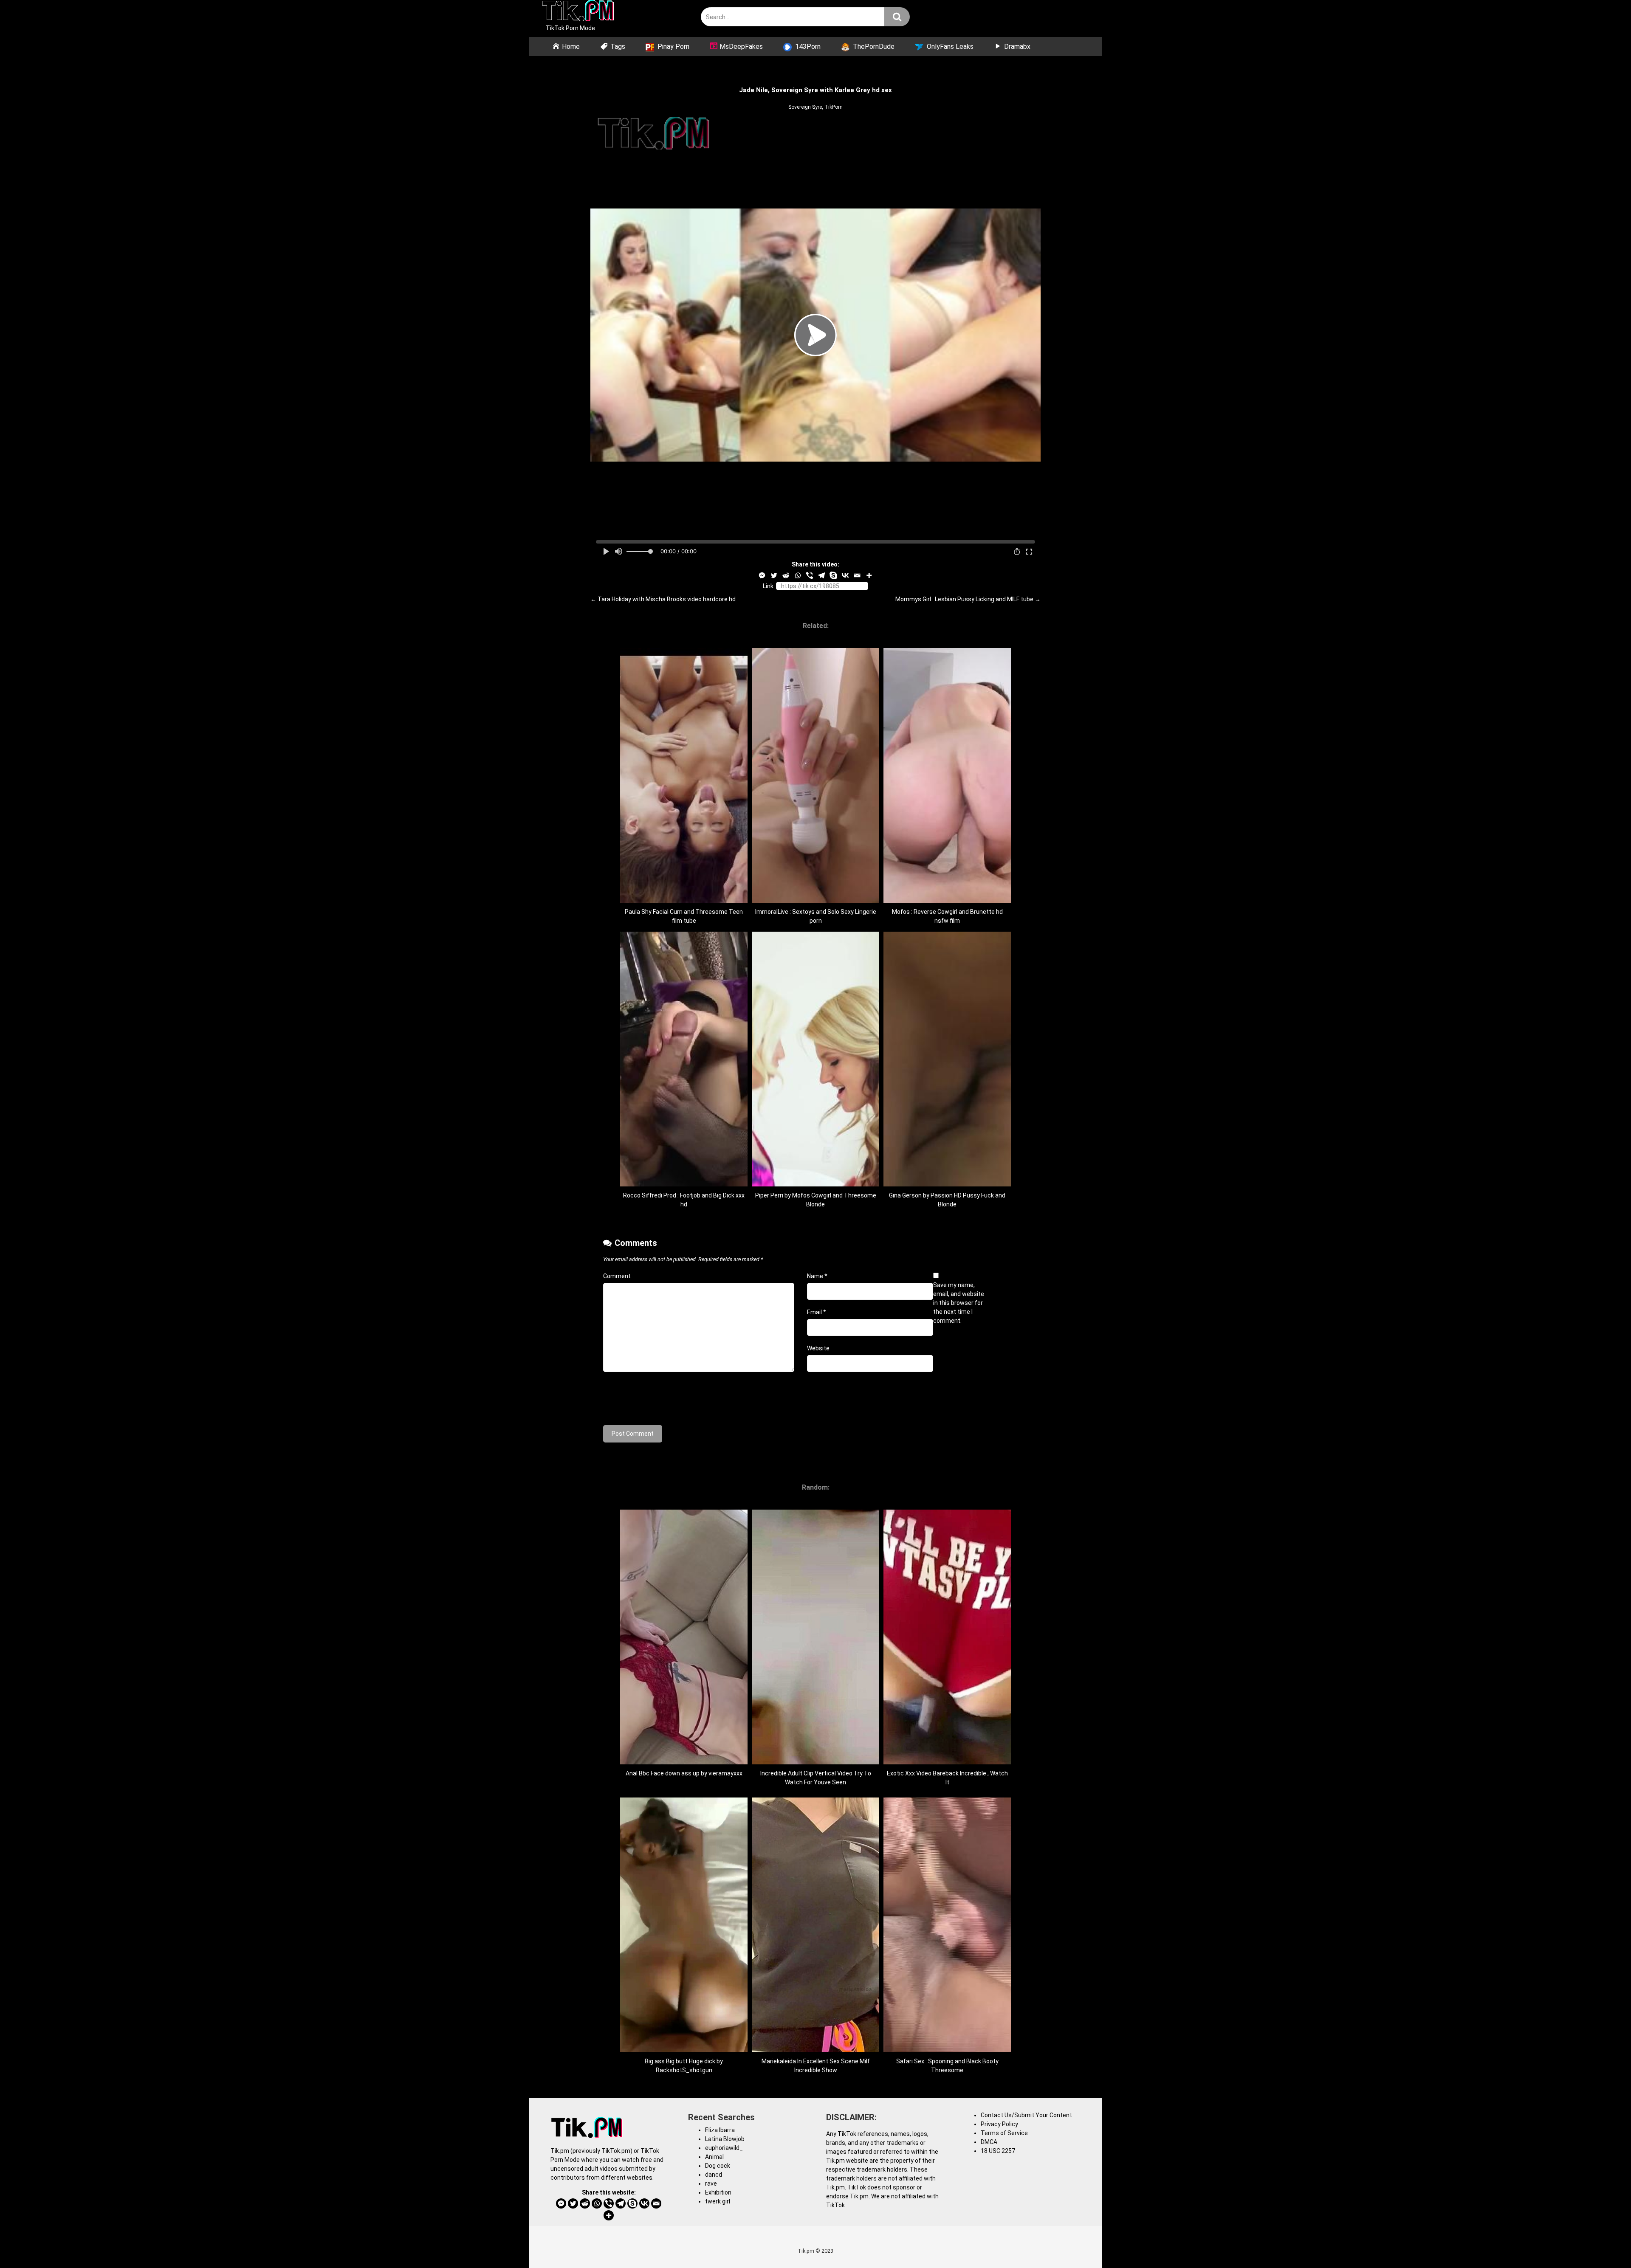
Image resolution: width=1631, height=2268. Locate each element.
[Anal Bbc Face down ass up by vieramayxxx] (684, 1762)
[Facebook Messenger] (762, 575)
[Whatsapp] (798, 575)
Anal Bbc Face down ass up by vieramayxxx (684, 1773)
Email (817, 1312)
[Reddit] (786, 575)
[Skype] (833, 575)
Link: (769, 586)
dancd (714, 2175)
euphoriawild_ (724, 2148)
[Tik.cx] (578, 12)
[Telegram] (821, 575)
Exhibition (718, 2192)
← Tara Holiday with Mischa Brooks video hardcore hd (663, 599)
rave (711, 2183)
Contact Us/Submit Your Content (1026, 2115)
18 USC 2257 (998, 2151)
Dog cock (718, 2166)
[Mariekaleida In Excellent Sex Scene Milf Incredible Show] (815, 2050)
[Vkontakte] (845, 575)
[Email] (857, 575)
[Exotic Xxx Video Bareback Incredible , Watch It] (947, 1762)
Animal (714, 2157)
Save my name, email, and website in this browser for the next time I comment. (959, 1303)
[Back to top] (1603, 2242)
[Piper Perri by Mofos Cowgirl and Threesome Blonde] (815, 1184)
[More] (869, 575)
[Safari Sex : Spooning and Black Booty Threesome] (947, 2050)
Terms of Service (1004, 2133)
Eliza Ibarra (720, 2130)
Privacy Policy (999, 2124)
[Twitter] (774, 575)
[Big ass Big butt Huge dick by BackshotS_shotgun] (684, 2050)
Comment (617, 1276)
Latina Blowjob (725, 2139)
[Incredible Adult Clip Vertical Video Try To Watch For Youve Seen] (815, 1762)
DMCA (989, 2142)
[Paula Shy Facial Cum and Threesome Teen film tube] (684, 901)
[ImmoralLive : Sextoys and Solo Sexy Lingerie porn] (815, 901)
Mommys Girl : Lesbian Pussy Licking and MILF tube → (968, 599)
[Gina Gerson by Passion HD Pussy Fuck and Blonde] (947, 1184)
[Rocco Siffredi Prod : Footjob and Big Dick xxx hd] (684, 1184)
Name (817, 1276)
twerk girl (718, 2201)
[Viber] (810, 575)
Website (818, 1348)
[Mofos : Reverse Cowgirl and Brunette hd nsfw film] (947, 901)
